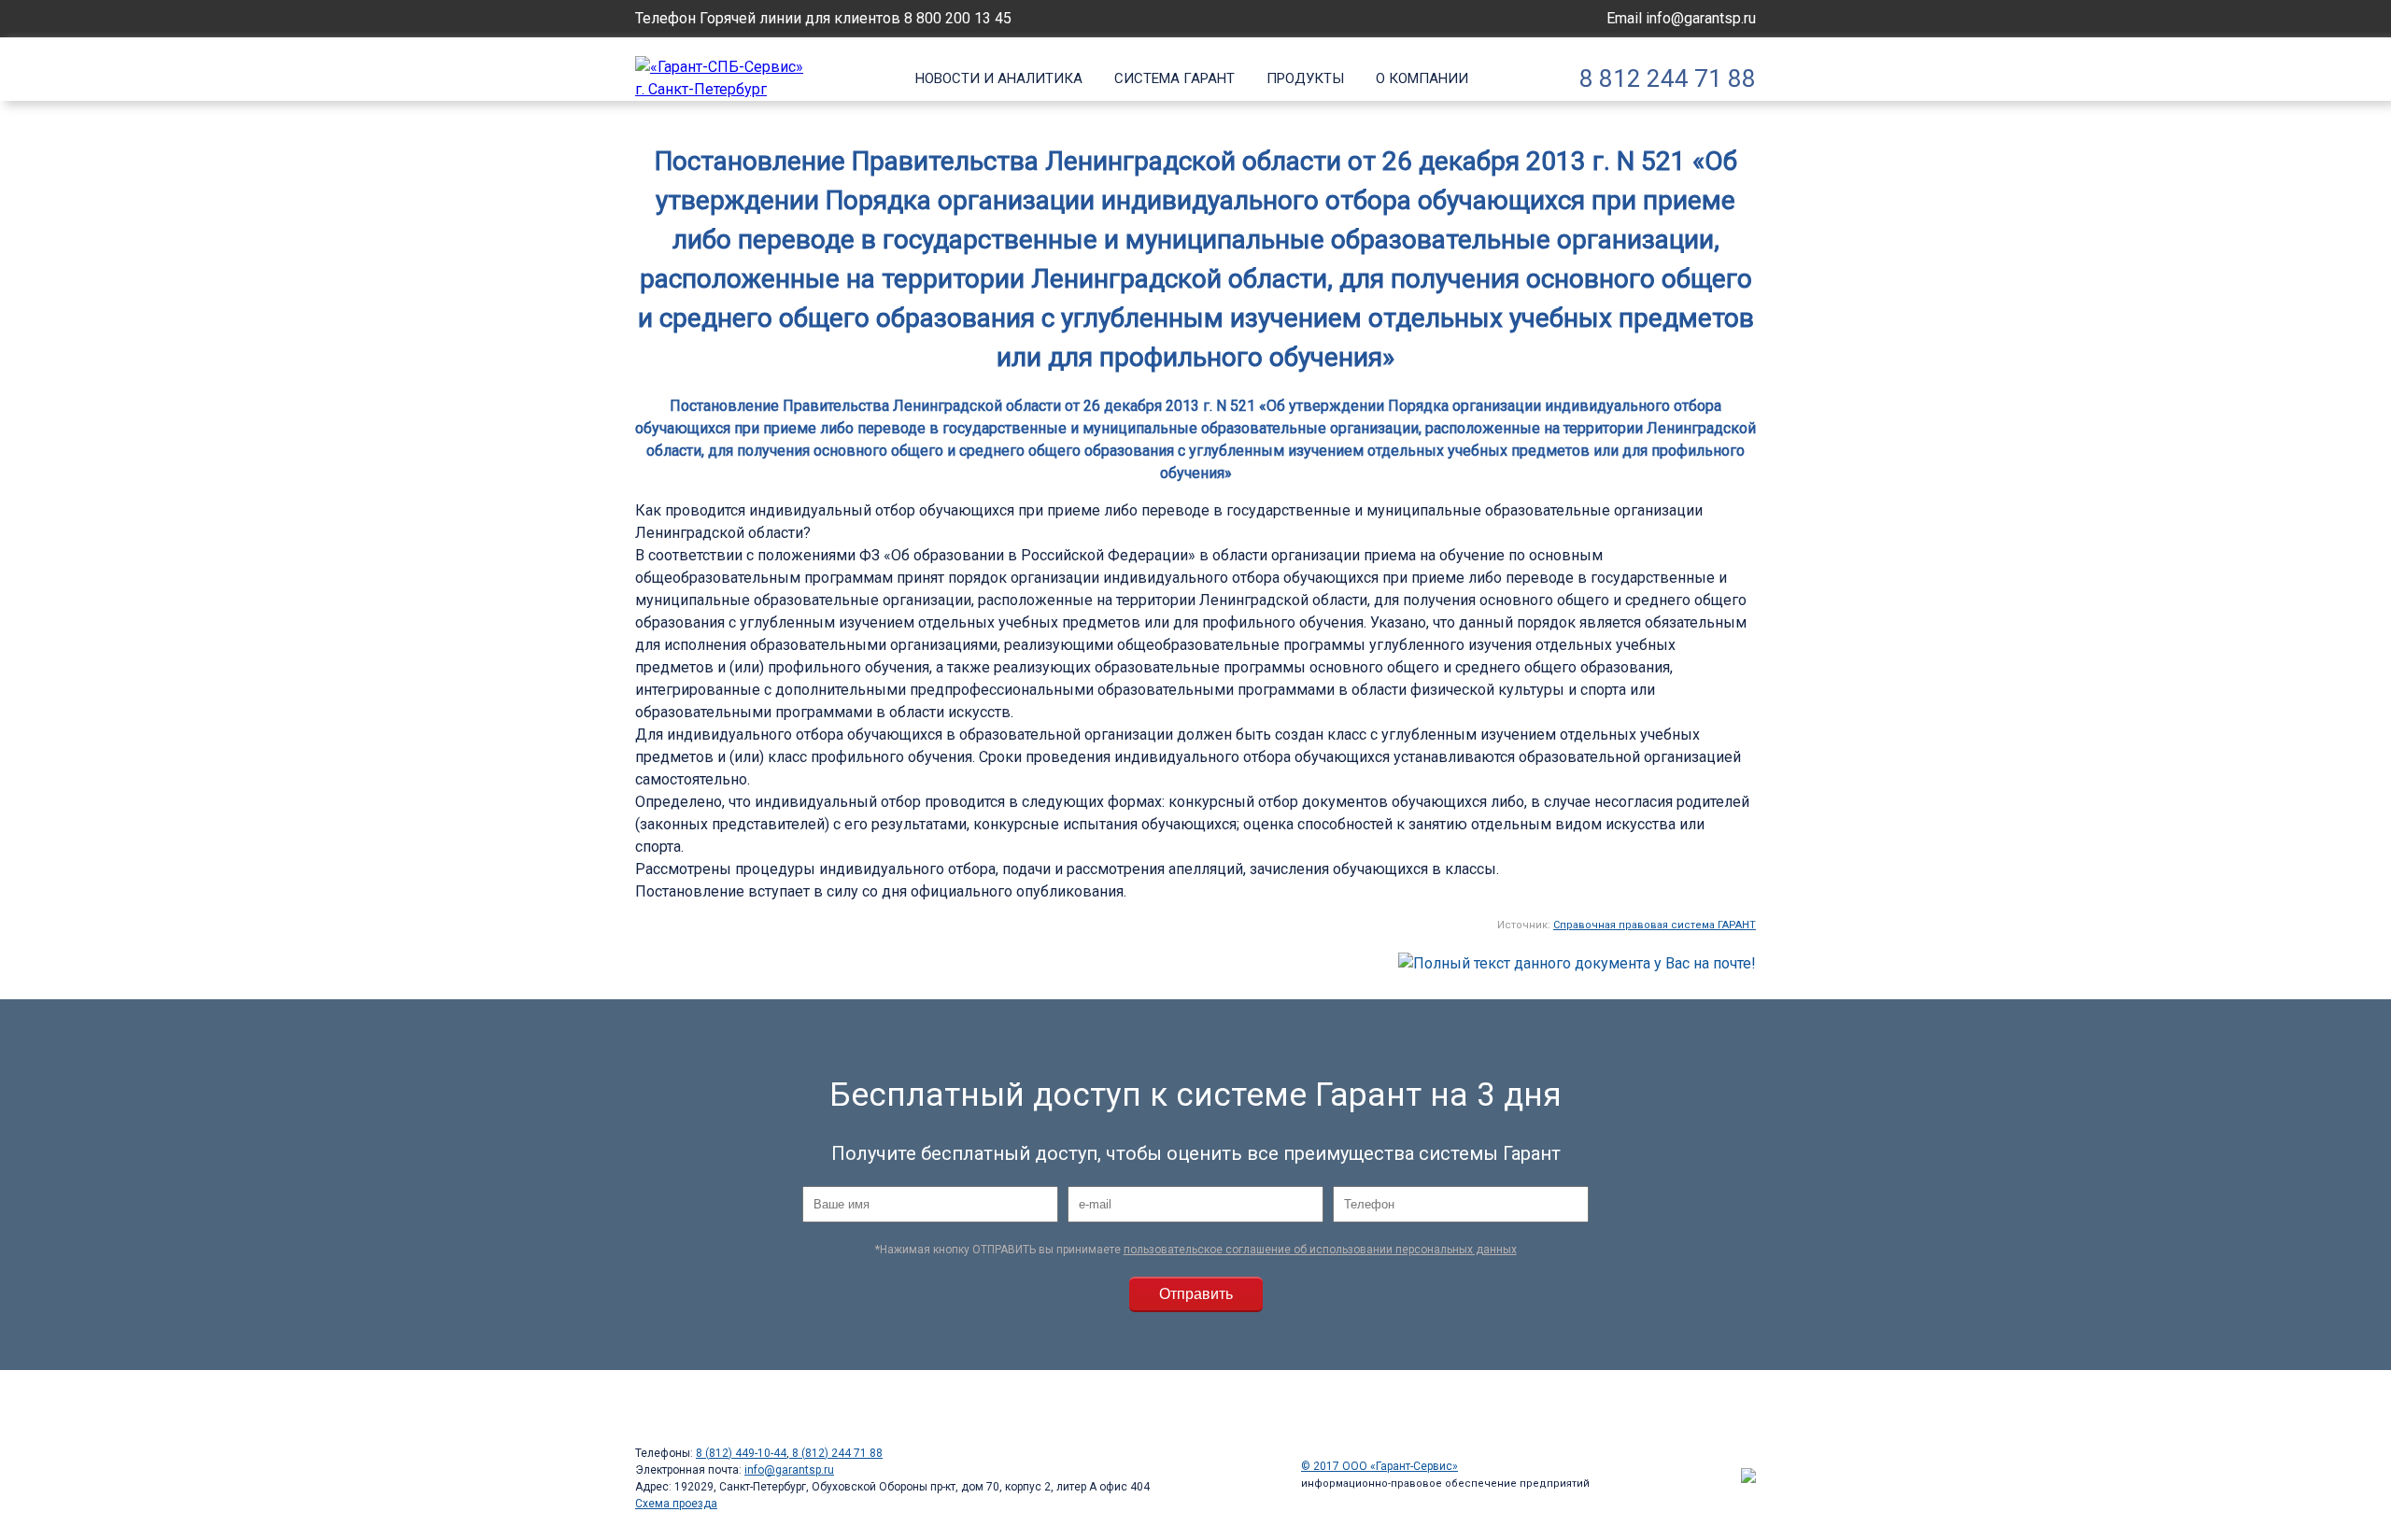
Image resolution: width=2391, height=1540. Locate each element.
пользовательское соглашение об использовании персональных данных (1320, 1250)
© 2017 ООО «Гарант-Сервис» (1379, 1466)
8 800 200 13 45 (958, 18)
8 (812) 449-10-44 (741, 1453)
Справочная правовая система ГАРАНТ (1655, 925)
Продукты (1305, 78)
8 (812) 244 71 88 (836, 1453)
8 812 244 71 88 (1668, 78)
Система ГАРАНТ (1174, 78)
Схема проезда (676, 1504)
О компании (1422, 78)
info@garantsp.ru (1701, 18)
